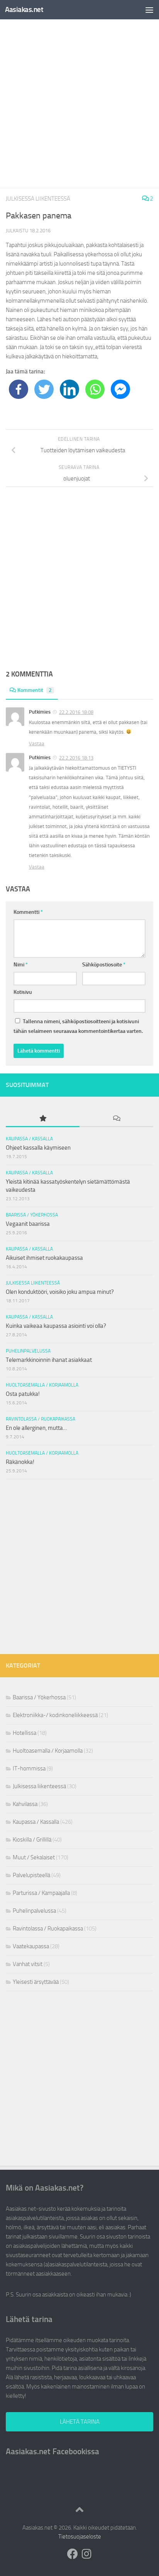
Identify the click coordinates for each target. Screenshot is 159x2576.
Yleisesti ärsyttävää (36, 1982)
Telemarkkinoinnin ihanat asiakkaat (49, 1360)
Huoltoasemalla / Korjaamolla (42, 1385)
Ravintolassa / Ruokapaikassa (41, 1419)
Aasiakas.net (24, 9)
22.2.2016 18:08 (76, 712)
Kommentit (35, 690)
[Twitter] (44, 389)
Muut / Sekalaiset (34, 1857)
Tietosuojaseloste (80, 2537)
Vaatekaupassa (31, 1946)
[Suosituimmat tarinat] (43, 1119)
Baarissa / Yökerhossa (32, 1215)
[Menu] (149, 10)
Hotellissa (25, 1733)
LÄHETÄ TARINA (80, 2422)
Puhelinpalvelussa (28, 1351)
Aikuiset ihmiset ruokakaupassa (44, 1258)
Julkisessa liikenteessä (38, 199)
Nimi (21, 965)
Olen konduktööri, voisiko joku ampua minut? (60, 1292)
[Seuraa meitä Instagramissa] (86, 2554)
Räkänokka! (20, 1462)
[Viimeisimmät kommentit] (116, 1119)
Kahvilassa (25, 1804)
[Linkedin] (69, 389)
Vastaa (37, 744)
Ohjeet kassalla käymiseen (38, 1148)
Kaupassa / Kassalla (29, 1139)
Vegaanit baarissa (28, 1224)
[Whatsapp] (95, 389)
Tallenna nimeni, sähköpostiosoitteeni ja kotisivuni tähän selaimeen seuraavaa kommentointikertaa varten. (78, 1026)
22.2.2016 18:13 (76, 758)
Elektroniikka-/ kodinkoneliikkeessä (55, 1715)
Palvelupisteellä (31, 1875)
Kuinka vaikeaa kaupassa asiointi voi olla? (56, 1326)
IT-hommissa (29, 1768)
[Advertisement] (79, 104)
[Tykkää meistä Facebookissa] (73, 2554)
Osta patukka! (23, 1394)
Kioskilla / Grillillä (32, 1840)
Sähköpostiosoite (104, 965)
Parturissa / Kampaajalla (41, 1893)
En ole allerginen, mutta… (36, 1428)
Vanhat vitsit (28, 1964)
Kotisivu (23, 992)
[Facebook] (19, 389)
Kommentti (28, 912)
